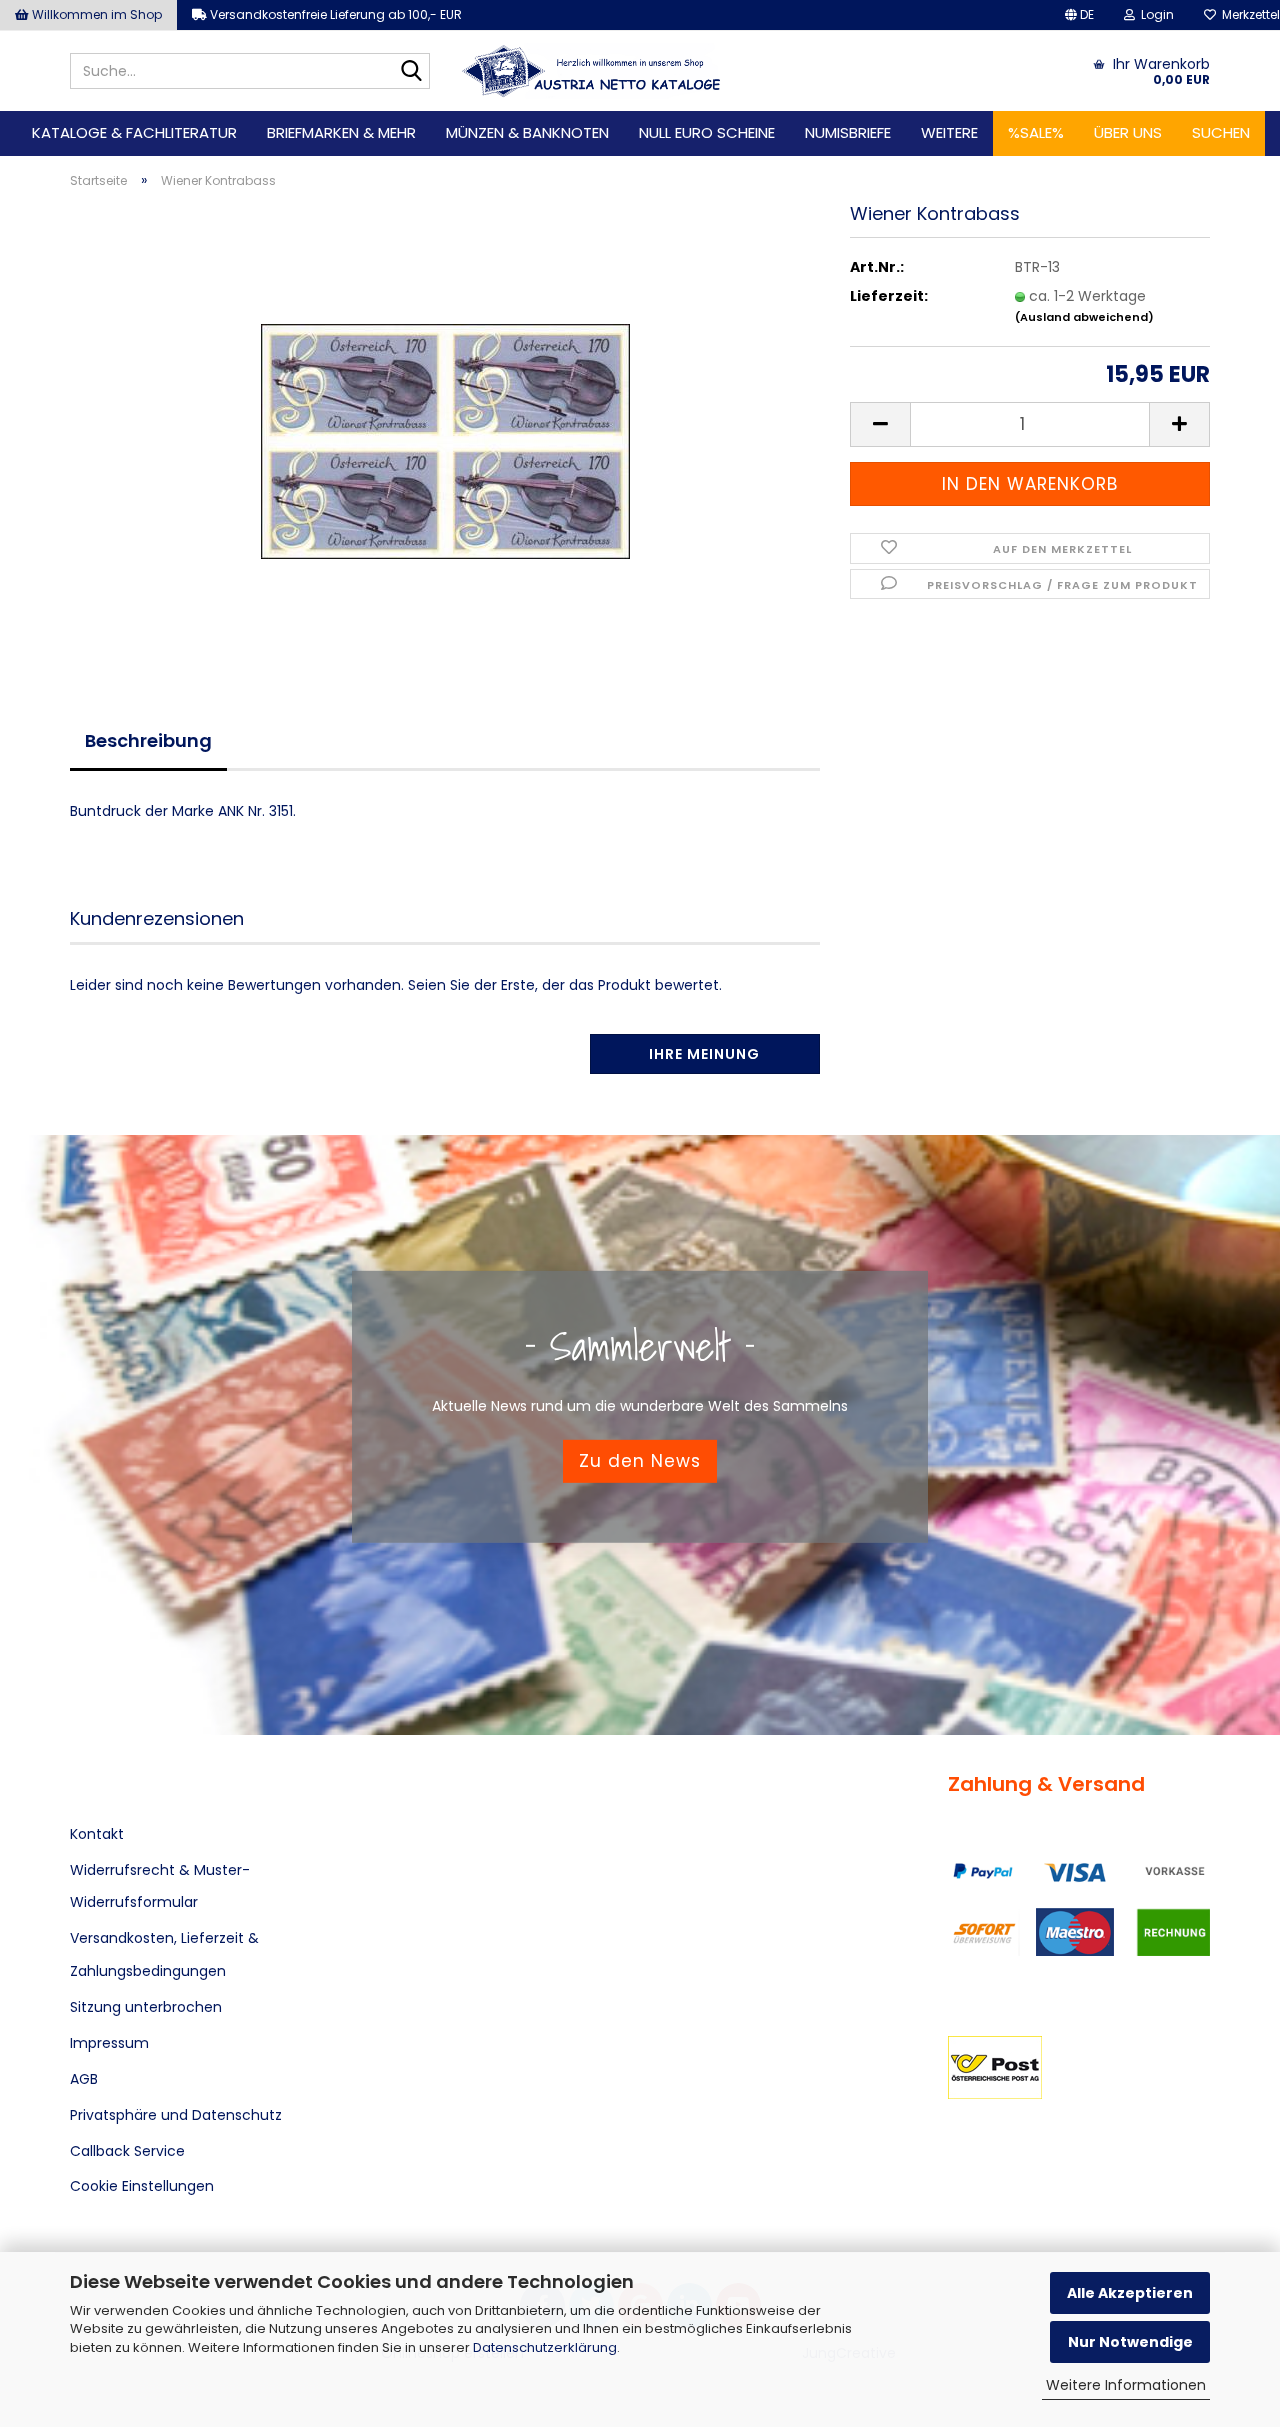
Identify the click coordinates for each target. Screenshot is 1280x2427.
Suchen (1221, 132)
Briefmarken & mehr (341, 132)
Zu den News (640, 1461)
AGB (84, 2079)
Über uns (1128, 132)
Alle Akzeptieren (1130, 2293)
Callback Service (127, 2151)
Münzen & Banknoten (527, 132)
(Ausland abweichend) (1084, 317)
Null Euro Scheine (707, 132)
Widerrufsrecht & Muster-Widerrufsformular (160, 1886)
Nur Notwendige (1130, 2342)
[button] (1079, 15)
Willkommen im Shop (95, 14)
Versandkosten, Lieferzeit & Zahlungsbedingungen (164, 1954)
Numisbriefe (848, 132)
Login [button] (1154, 14)
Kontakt (97, 1834)
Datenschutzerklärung (545, 2347)
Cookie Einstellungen (142, 2186)
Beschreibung (148, 740)
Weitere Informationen (1126, 2385)
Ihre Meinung (704, 1054)
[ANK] (591, 71)
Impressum (109, 2043)
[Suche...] (411, 72)
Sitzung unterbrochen (146, 2007)
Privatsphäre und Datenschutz (176, 2115)
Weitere (949, 132)
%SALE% (1036, 132)
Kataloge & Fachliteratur (134, 132)
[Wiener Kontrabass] (445, 429)
